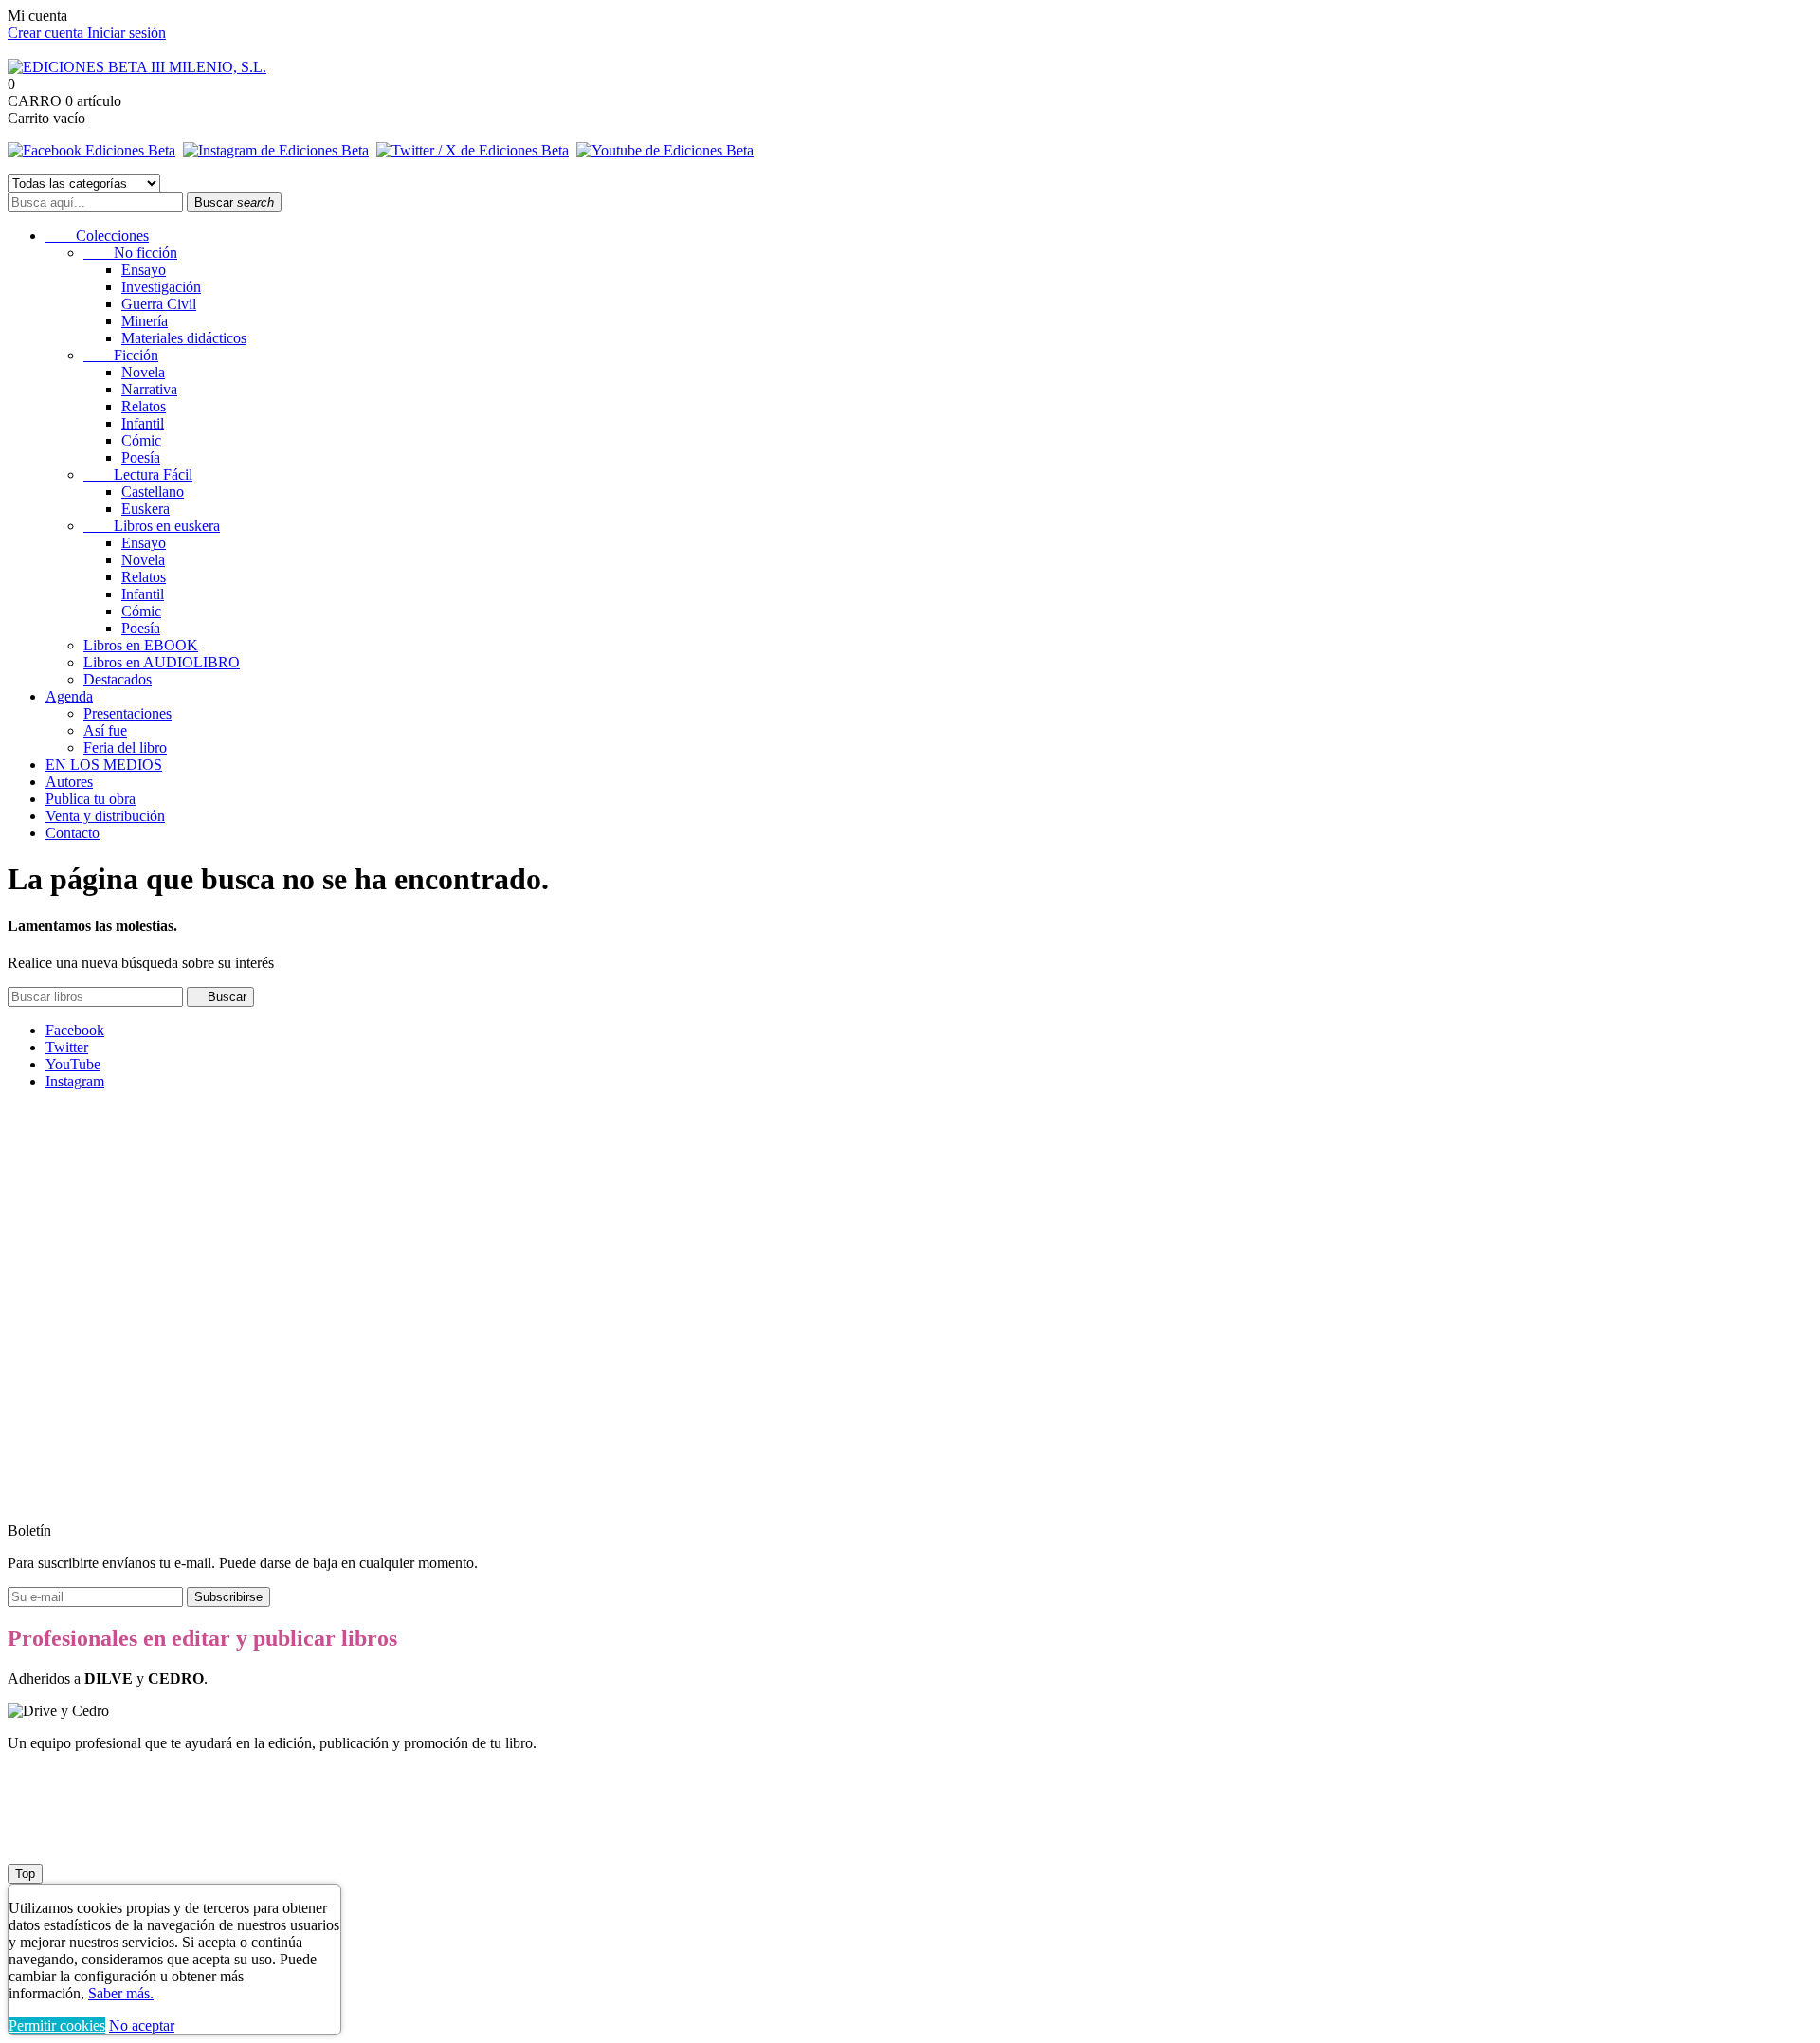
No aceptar (142, 2025)
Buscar (234, 202)
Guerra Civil (159, 304)
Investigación (161, 287)
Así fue (105, 730)
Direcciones (81, 1229)
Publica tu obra (91, 799)
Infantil (143, 423)
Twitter (67, 1047)
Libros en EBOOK (141, 645)
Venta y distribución (105, 816)
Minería (145, 321)
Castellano (153, 492)
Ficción (121, 355)
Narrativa (149, 389)
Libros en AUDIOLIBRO (162, 662)
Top (25, 1874)
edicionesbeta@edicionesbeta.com (303, 1498)
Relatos (144, 406)
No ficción (130, 253)
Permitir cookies (57, 2025)
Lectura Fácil (138, 474)
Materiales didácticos (184, 338)
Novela (143, 372)
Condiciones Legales (70, 1362)
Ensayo (144, 270)
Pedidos (69, 1195)
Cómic (141, 440)
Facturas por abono (103, 1212)
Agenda (69, 696)
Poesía (141, 457)
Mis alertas (78, 1280)
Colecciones (97, 236)
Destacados (118, 679)
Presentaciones (127, 713)
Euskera (146, 509)
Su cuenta (37, 1113)
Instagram (75, 1081)
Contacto (73, 833)
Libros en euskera (152, 526)
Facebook (75, 1030)
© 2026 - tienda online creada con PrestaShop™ (152, 1840)
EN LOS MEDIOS (104, 765)
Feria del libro (125, 748)
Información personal (109, 1178)
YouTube (73, 1064)
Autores (69, 782)
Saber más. (121, 1993)
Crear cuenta (47, 33)
